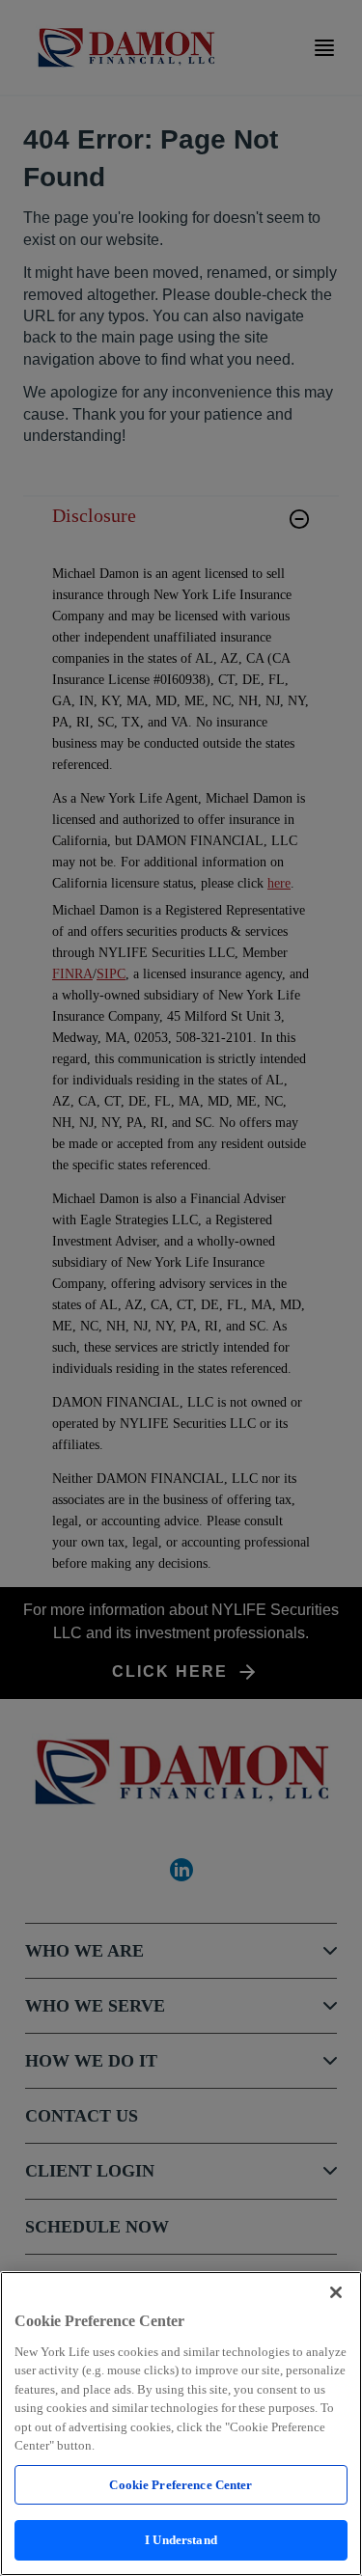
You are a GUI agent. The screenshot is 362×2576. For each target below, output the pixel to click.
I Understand (181, 2540)
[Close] (336, 2292)
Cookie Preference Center (181, 2485)
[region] (181, 2424)
